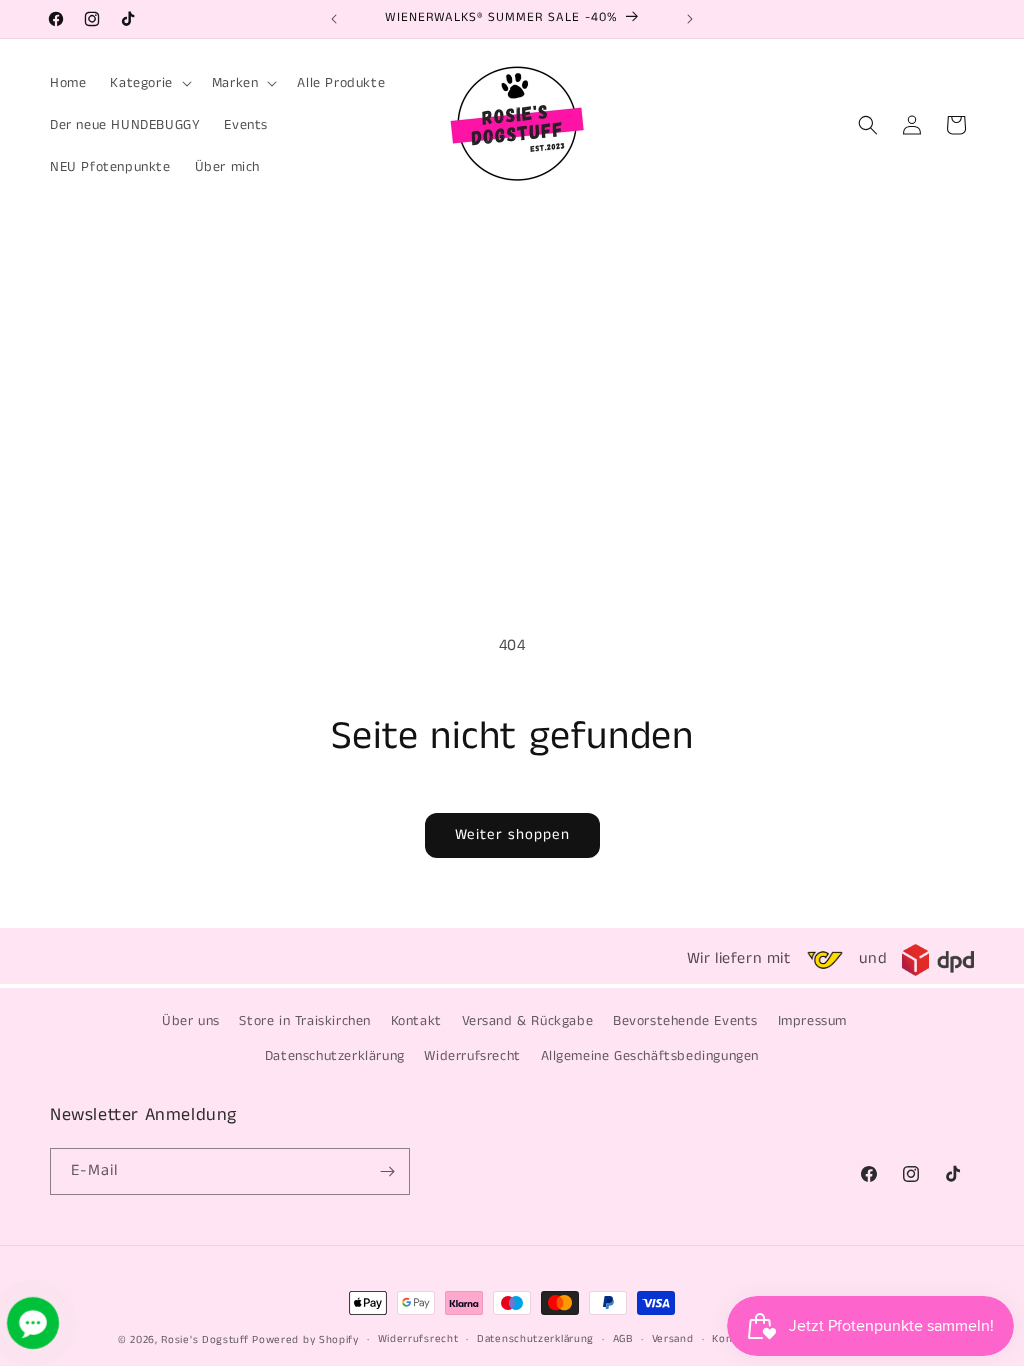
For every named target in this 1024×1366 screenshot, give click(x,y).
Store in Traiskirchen (305, 1021)
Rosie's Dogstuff (204, 1340)
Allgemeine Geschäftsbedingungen (650, 1056)
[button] (148, 83)
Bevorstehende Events (685, 1021)
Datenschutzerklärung (335, 1056)
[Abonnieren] (387, 1171)
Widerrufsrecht (472, 1056)
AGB (623, 1339)
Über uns (191, 1021)
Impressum (812, 1021)
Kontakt (416, 1021)
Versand (673, 1339)
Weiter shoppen (512, 834)
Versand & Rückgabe (528, 1021)
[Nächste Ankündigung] (690, 19)
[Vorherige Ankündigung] (334, 19)
